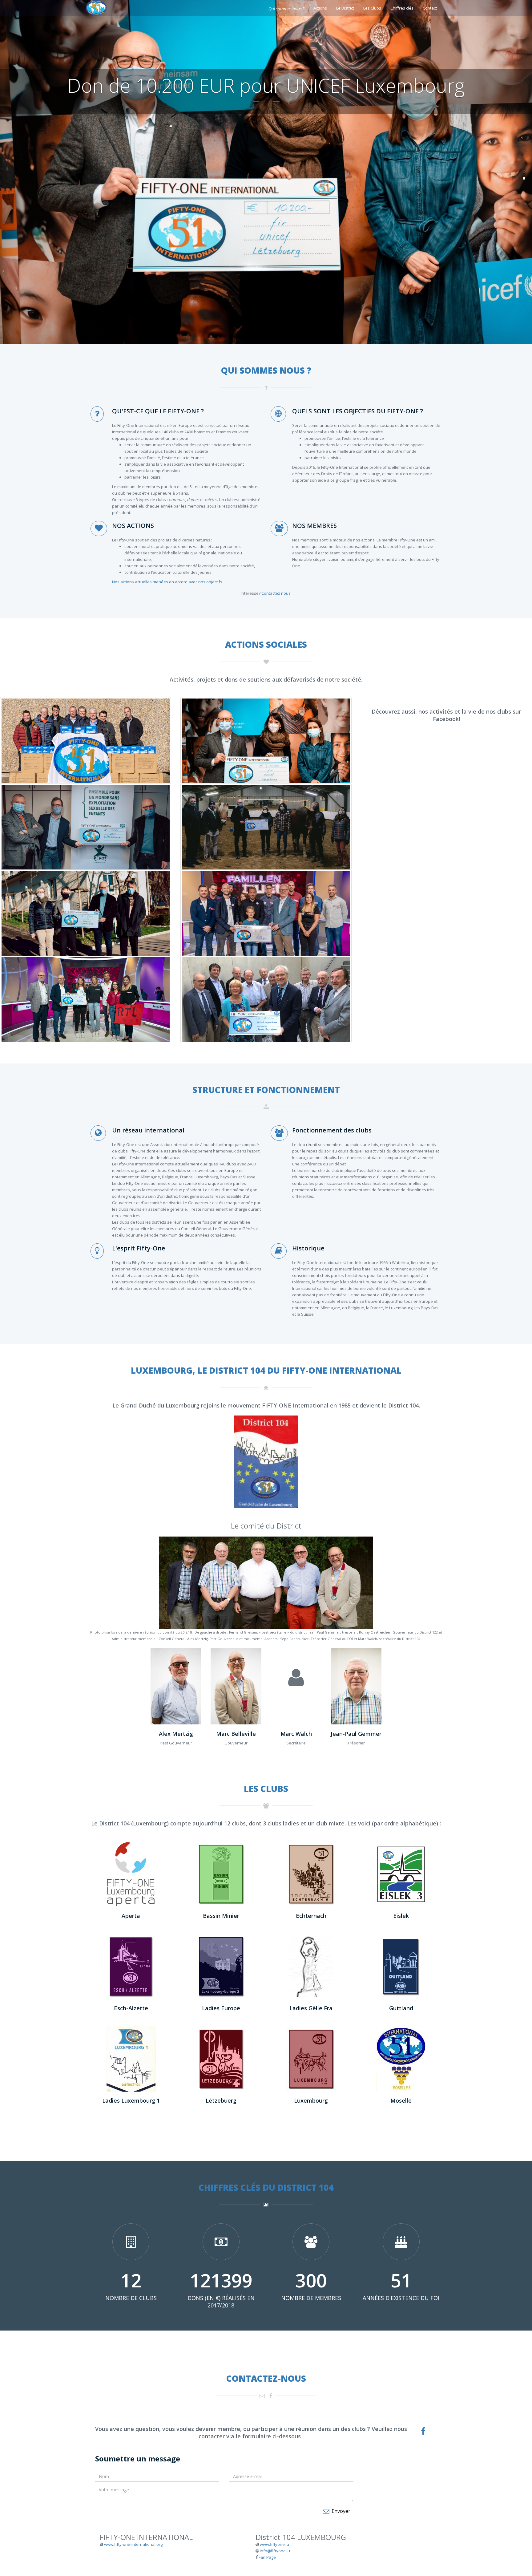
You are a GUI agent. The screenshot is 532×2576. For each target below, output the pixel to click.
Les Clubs (372, 8)
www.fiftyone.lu (274, 2544)
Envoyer (340, 2511)
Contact (430, 8)
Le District (345, 8)
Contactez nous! (276, 593)
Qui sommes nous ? (286, 9)
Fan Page (267, 2557)
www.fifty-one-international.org (133, 2544)
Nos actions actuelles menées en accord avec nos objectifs (167, 582)
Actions (320, 8)
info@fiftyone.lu (275, 2551)
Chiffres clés (402, 8)
